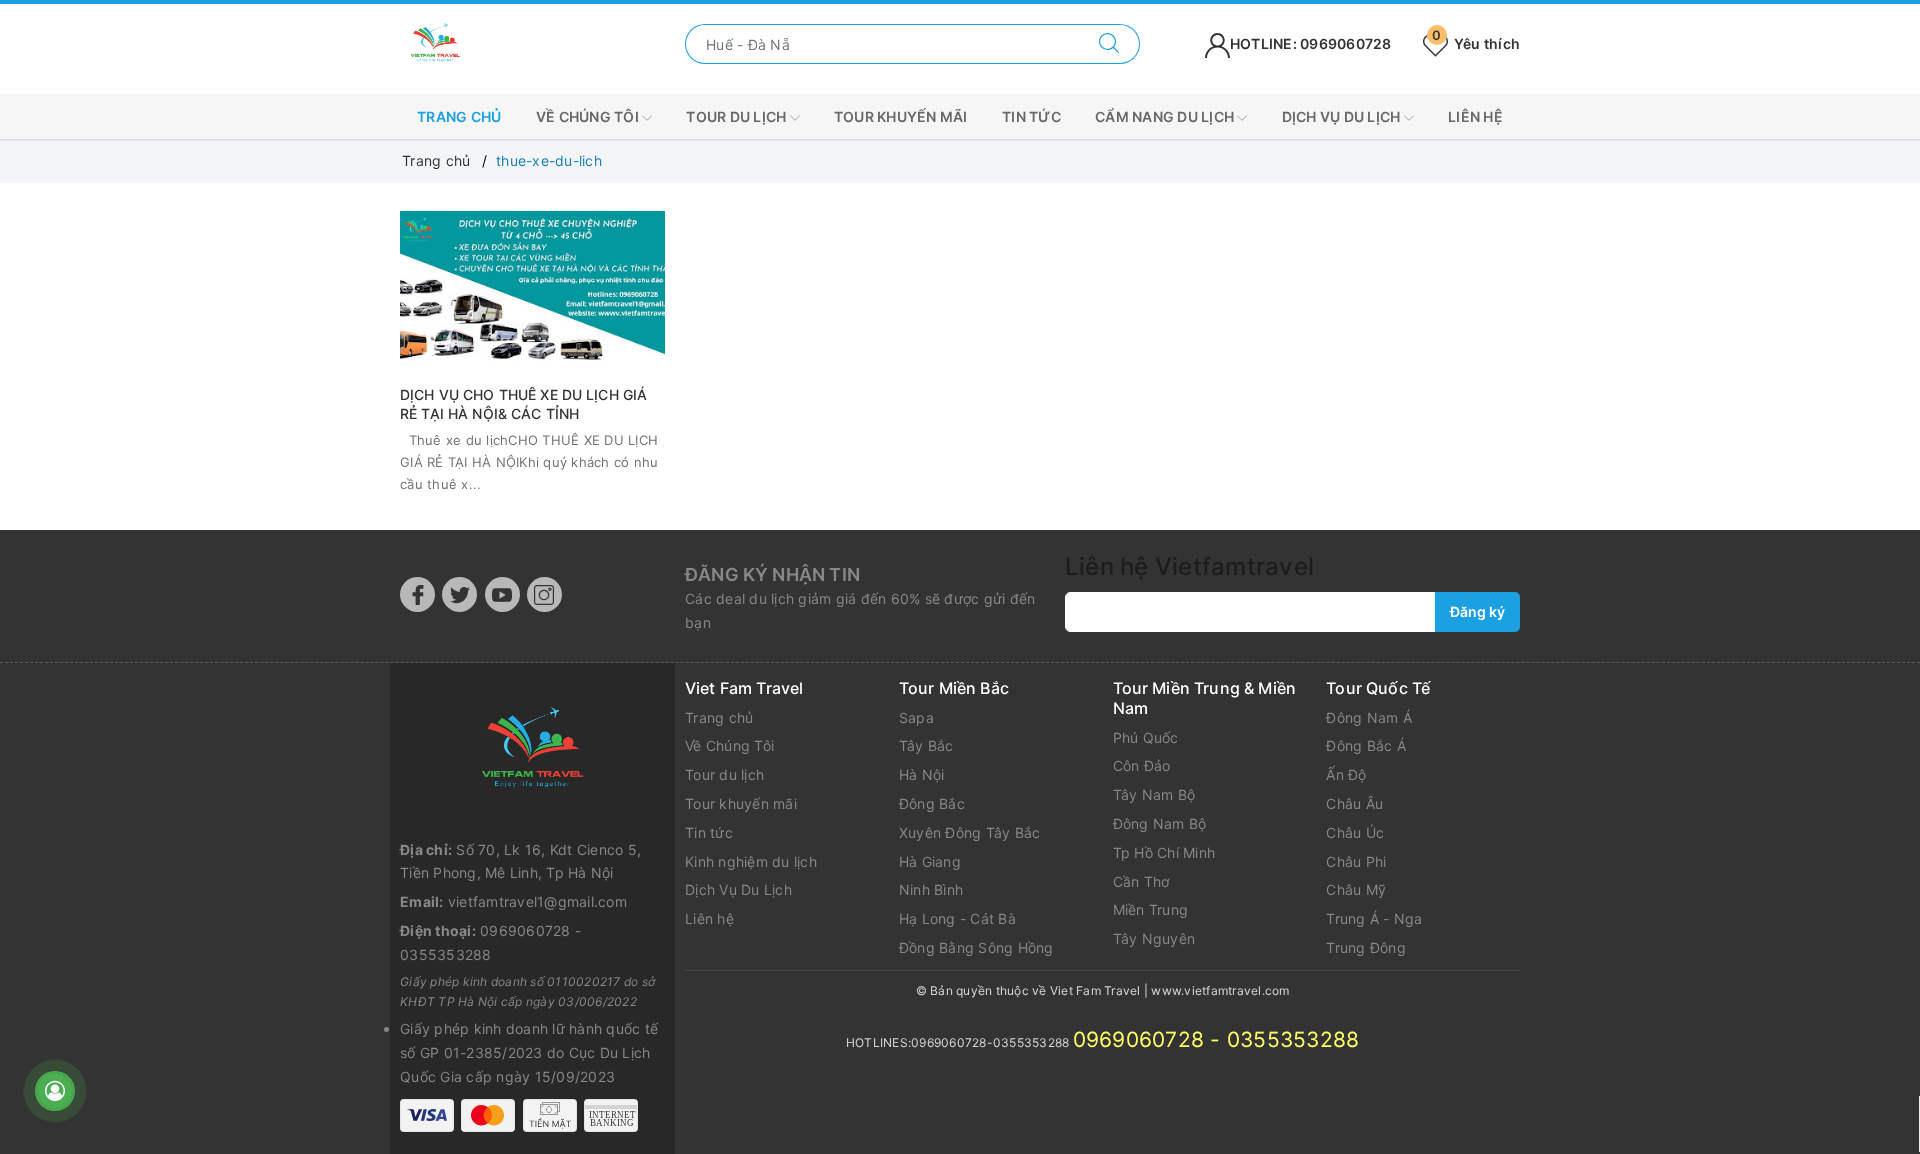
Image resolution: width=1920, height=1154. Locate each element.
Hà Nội (922, 774)
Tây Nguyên (1154, 938)
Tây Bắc (926, 745)
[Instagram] (544, 594)
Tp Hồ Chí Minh (1164, 852)
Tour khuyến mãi (901, 116)
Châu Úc (1355, 832)
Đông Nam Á (1369, 717)
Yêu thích (1476, 43)
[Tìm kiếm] (1109, 44)
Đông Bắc (932, 803)
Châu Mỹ (1356, 889)
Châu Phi (1356, 861)
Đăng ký (1477, 611)
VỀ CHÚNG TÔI (589, 116)
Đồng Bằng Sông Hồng (976, 947)
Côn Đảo (1142, 765)
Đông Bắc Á (1366, 745)
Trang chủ (459, 116)
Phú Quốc (1146, 737)
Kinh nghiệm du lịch (751, 861)
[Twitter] (459, 594)
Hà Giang (930, 861)
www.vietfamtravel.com (1220, 990)
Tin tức (1031, 116)
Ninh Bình (931, 889)
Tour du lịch (737, 116)
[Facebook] (417, 594)
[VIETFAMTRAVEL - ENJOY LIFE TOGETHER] (435, 42)
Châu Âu (1354, 803)
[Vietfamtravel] (532, 750)
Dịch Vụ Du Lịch (738, 889)
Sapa (916, 717)
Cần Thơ (1141, 881)
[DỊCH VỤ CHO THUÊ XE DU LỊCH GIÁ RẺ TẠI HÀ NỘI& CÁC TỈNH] (532, 286)
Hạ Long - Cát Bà (957, 918)
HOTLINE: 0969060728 (1311, 43)
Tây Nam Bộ (1154, 794)
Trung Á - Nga (1374, 918)
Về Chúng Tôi (729, 745)
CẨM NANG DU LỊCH (1166, 116)
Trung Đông (1366, 947)
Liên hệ (1475, 116)
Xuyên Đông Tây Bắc (970, 832)
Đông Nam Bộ (1160, 823)
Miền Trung (1151, 909)
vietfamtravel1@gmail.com (537, 901)
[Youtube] (502, 594)
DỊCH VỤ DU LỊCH (1343, 116)
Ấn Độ (1346, 774)
